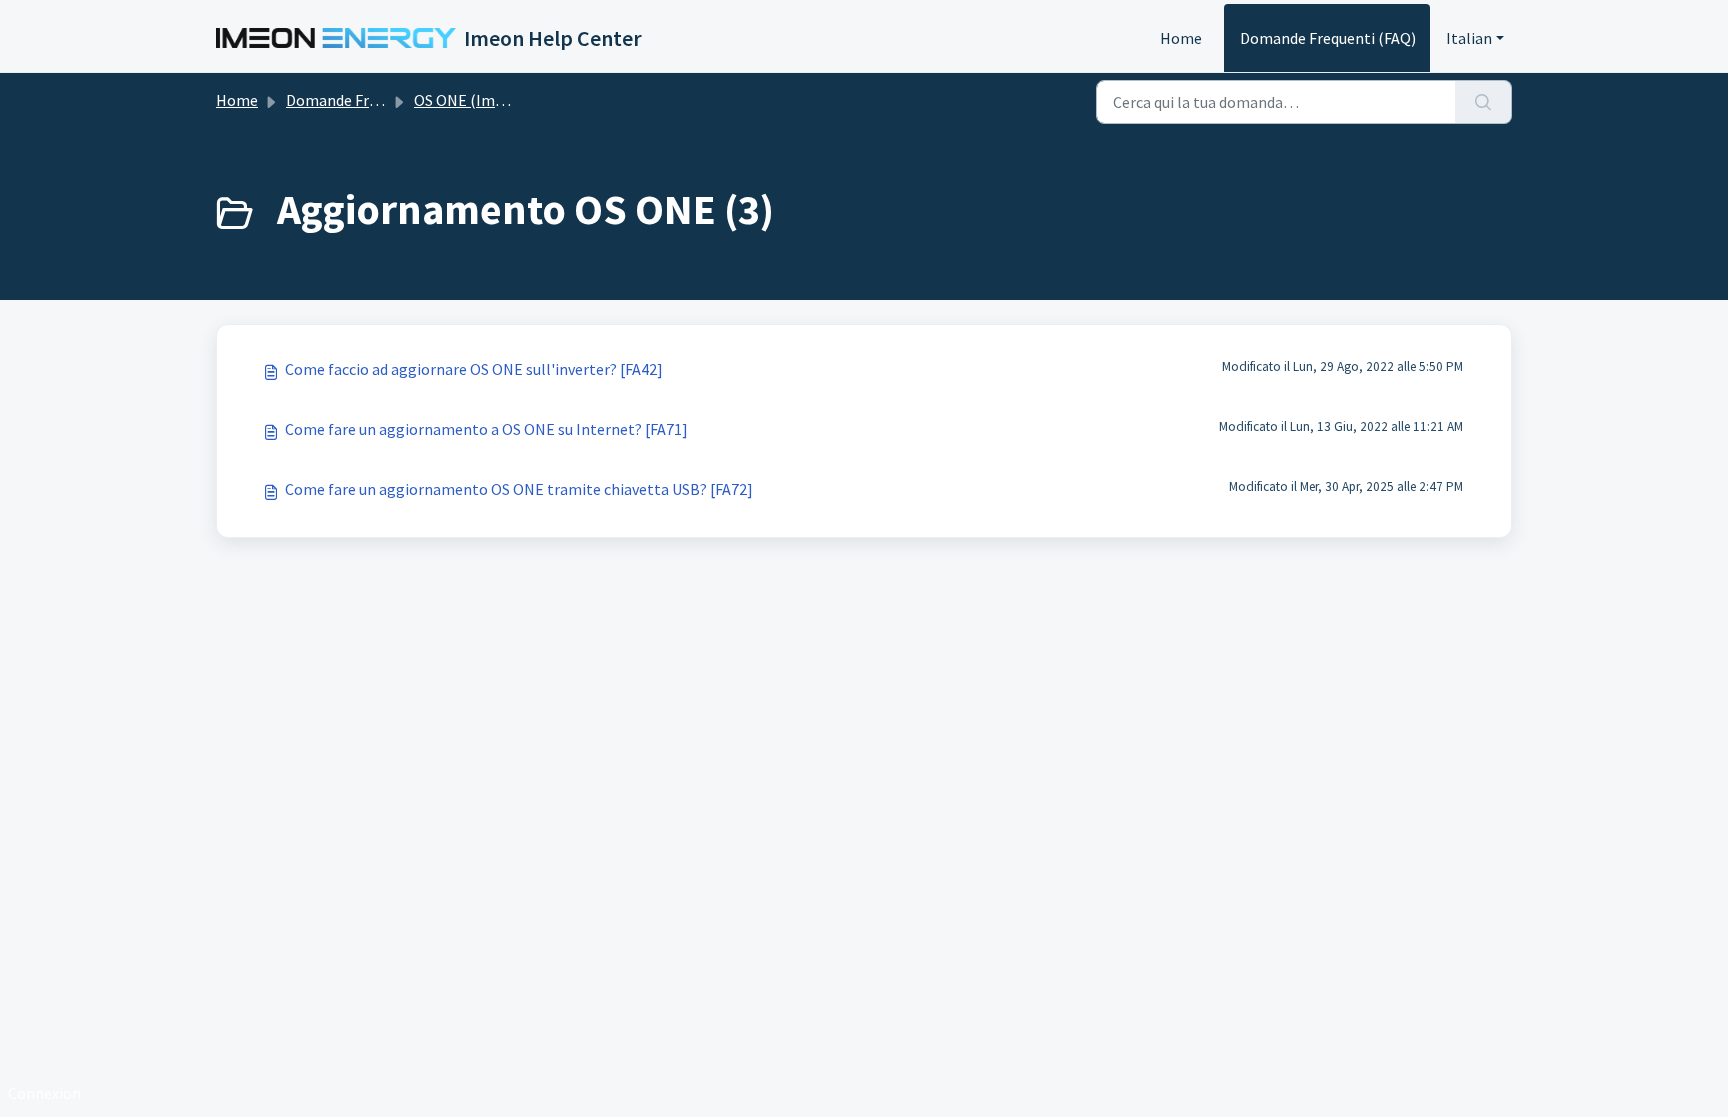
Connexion (44, 1093)
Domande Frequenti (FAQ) (1328, 38)
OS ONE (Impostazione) (496, 100)
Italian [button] (1469, 38)
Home (1181, 38)
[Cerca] (1483, 102)
